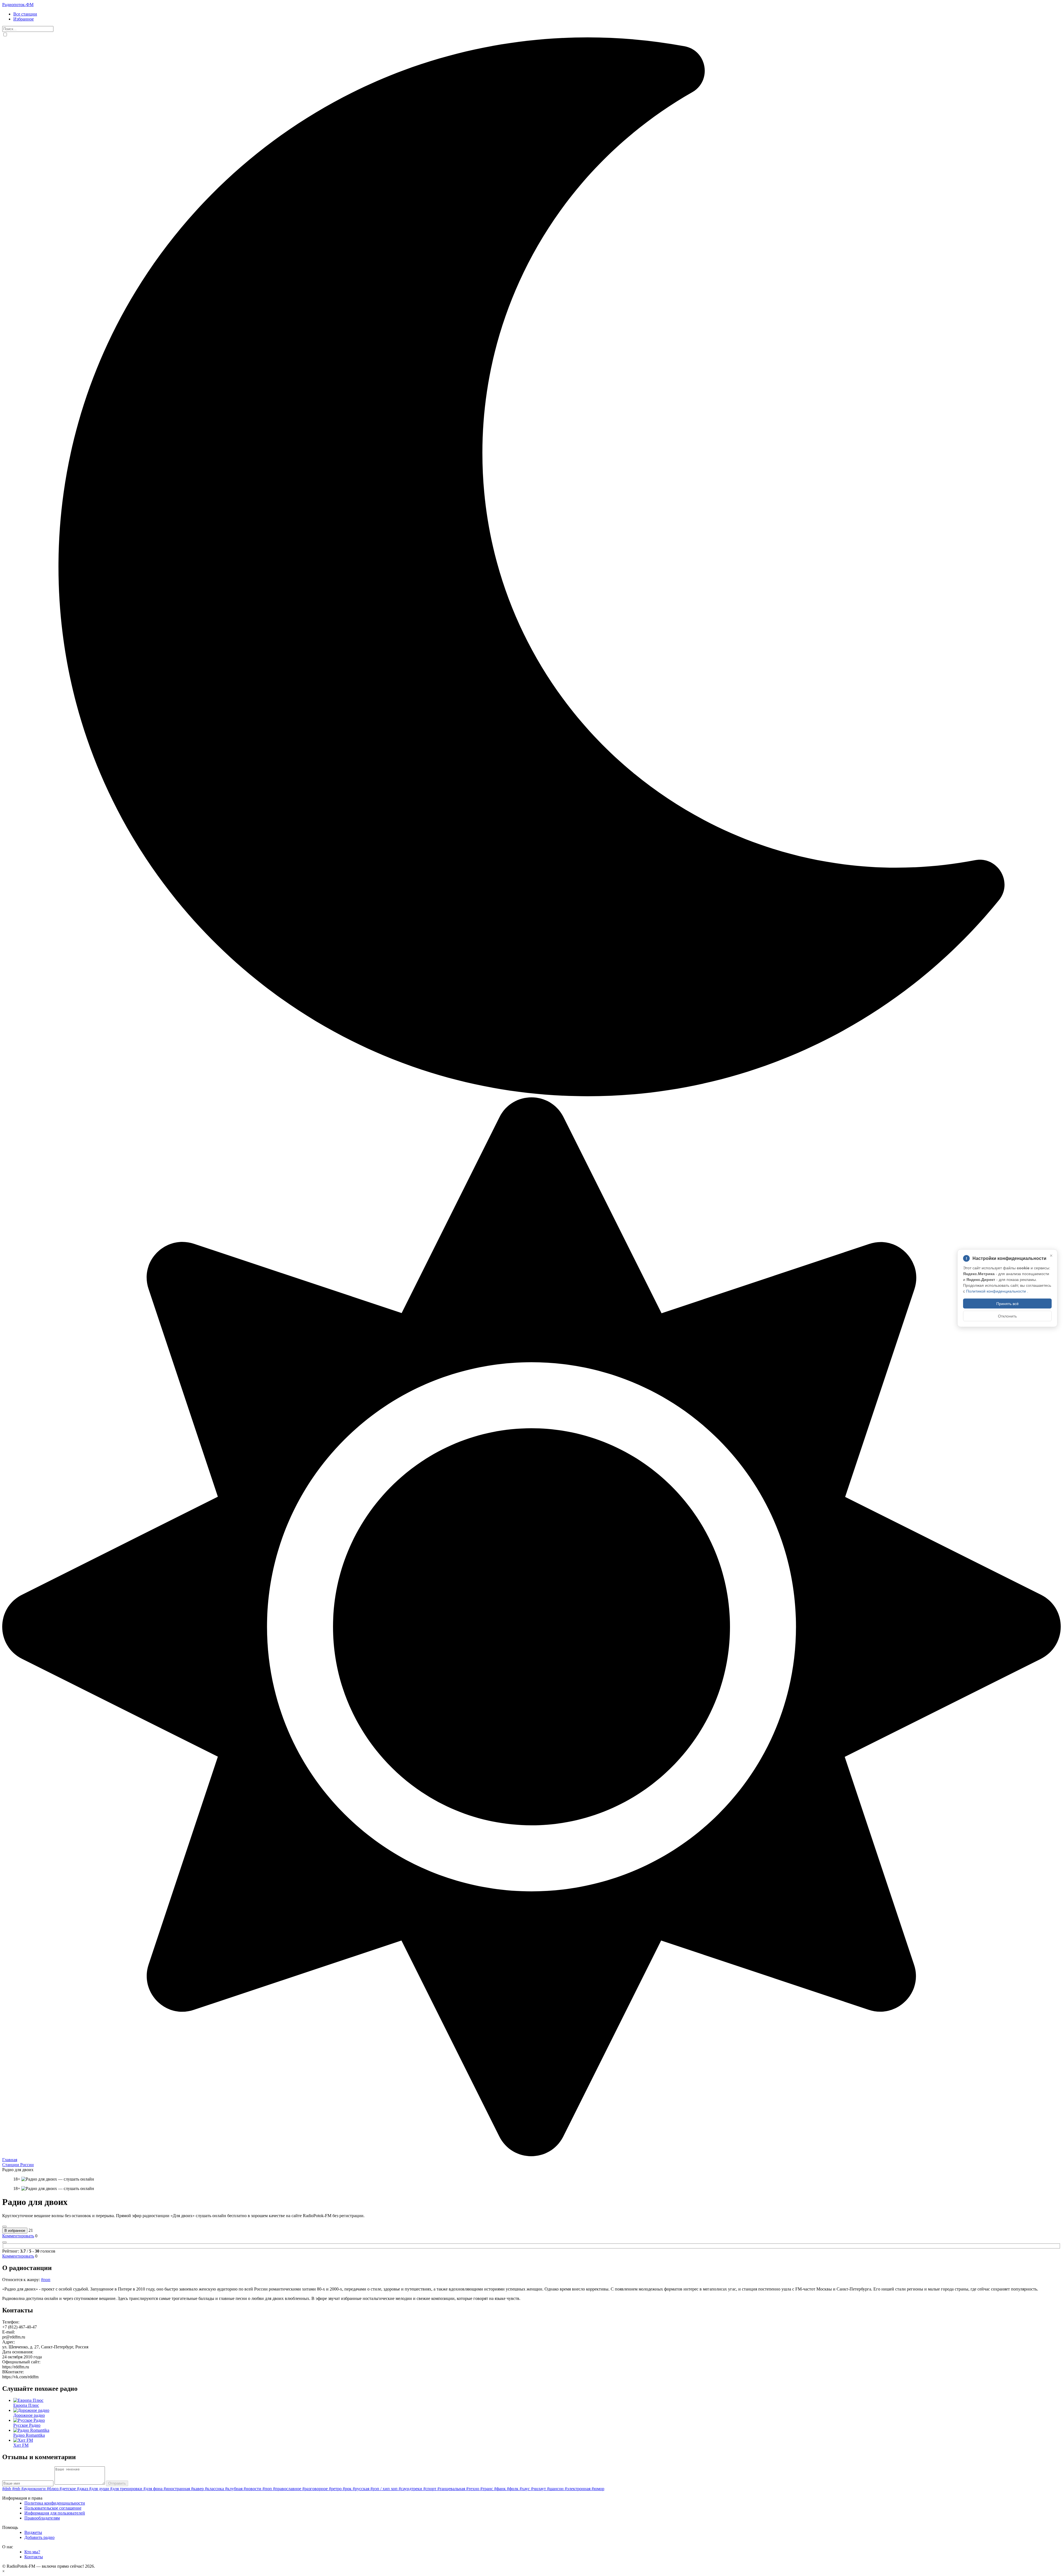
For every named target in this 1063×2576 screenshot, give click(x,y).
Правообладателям (42, 2518)
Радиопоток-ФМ (18, 5)
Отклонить (1007, 1316)
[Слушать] (4, 2227)
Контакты (34, 2557)
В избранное (15, 2231)
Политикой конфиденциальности (997, 1291)
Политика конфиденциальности (55, 2503)
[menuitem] (537, 14)
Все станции (25, 14)
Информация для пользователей (55, 2513)
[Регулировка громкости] (4, 2242)
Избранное (24, 19)
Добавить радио (39, 2537)
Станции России (18, 2165)
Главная (10, 2160)
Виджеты (33, 2532)
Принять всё (1007, 1303)
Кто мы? (32, 2552)
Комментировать (18, 2236)
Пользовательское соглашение (53, 2508)
